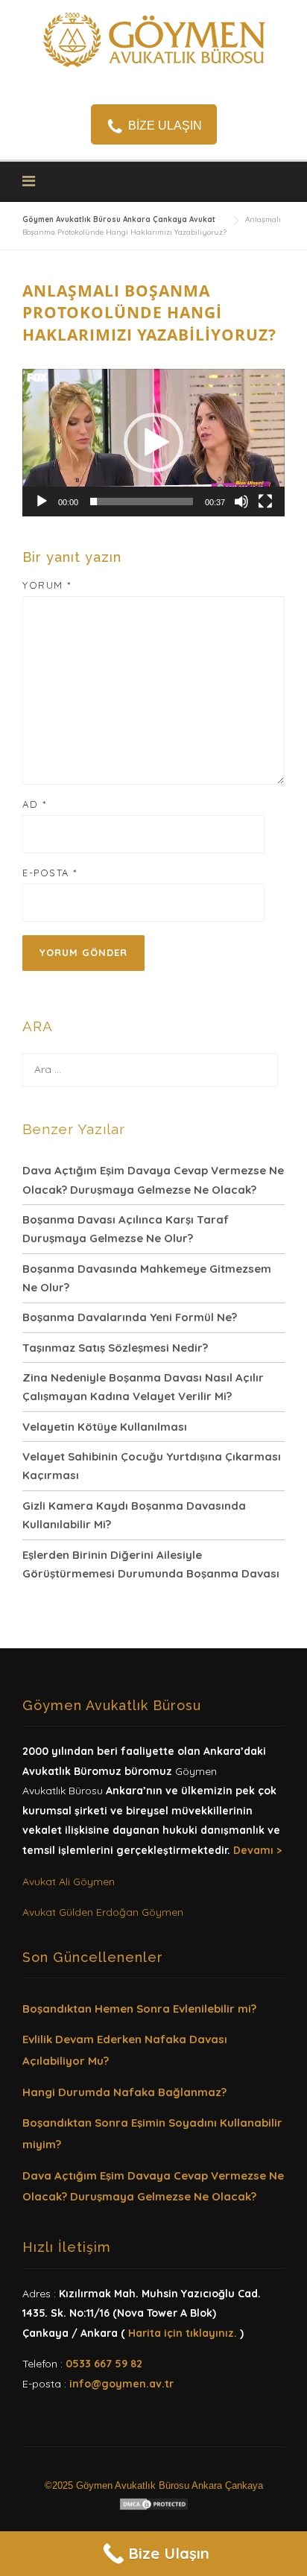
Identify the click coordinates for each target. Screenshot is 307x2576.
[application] (153, 443)
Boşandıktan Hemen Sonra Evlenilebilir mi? (139, 2009)
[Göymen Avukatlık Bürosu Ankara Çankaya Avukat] (153, 38)
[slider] (142, 501)
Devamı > (257, 1850)
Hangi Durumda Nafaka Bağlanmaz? (124, 2092)
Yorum (47, 585)
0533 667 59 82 (104, 2364)
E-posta (50, 873)
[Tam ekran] (265, 501)
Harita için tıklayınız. (183, 2333)
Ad (34, 804)
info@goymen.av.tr (121, 2384)
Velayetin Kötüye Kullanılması (105, 1427)
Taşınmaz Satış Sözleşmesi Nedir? (115, 1348)
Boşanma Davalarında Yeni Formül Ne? (130, 1317)
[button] (153, 443)
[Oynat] (42, 501)
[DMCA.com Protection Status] (154, 2503)
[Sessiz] (241, 501)
